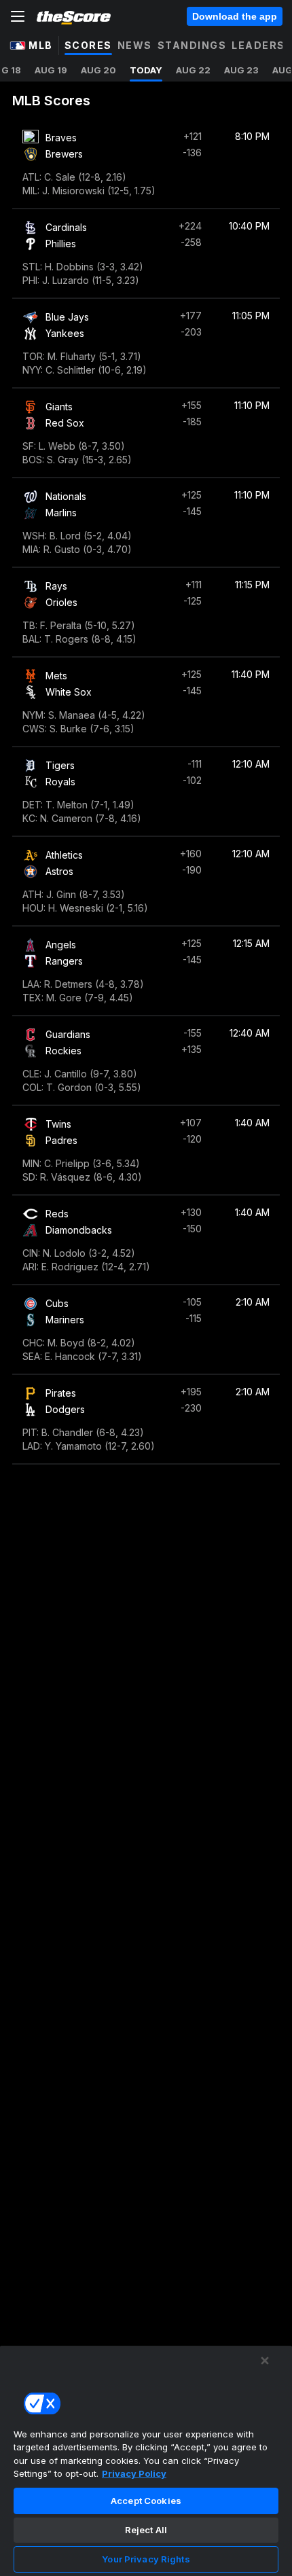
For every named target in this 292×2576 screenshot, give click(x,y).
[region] (146, 2461)
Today (146, 70)
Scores (88, 45)
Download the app (235, 16)
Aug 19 (51, 70)
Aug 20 (98, 70)
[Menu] (18, 16)
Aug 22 (193, 70)
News (135, 45)
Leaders (258, 45)
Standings (192, 45)
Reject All (146, 2530)
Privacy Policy (134, 2473)
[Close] (265, 2361)
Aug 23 (241, 70)
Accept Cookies (146, 2501)
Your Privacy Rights (146, 2559)
